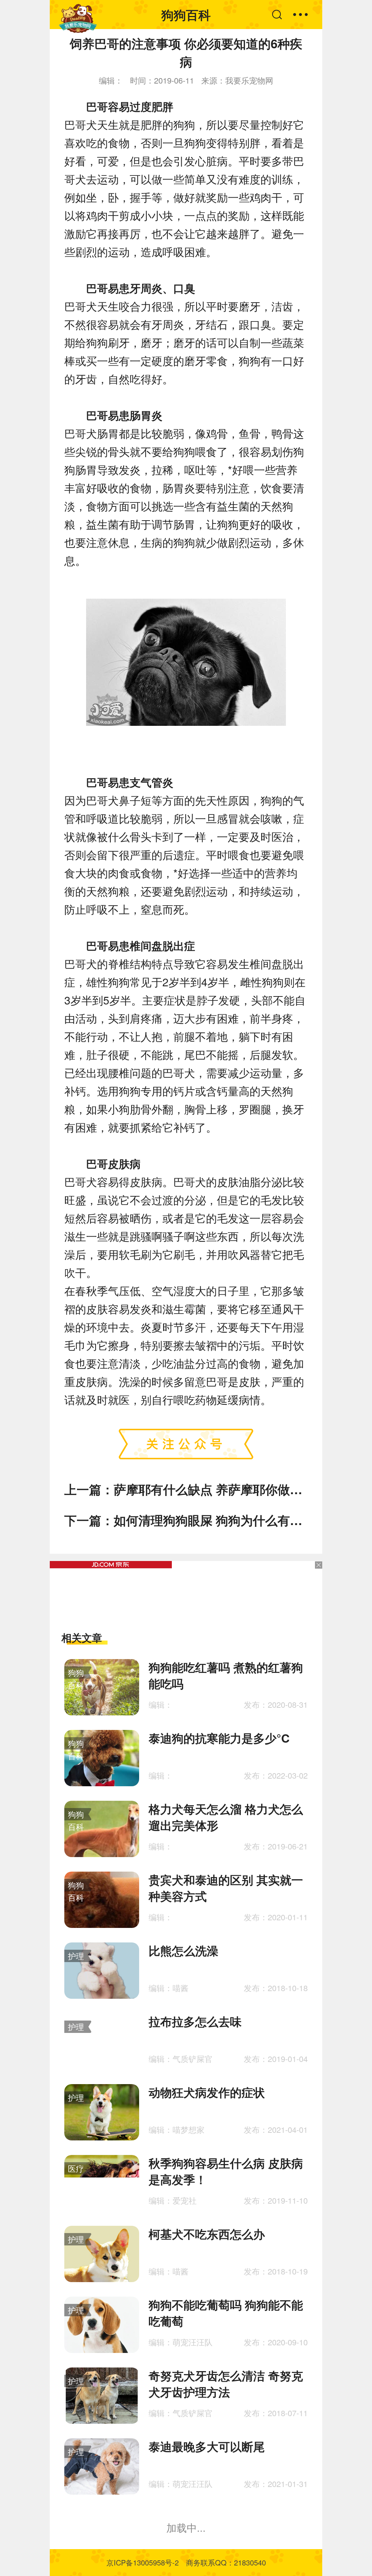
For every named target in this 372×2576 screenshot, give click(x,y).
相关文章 (82, 1637)
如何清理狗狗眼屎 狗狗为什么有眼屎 (214, 1520)
